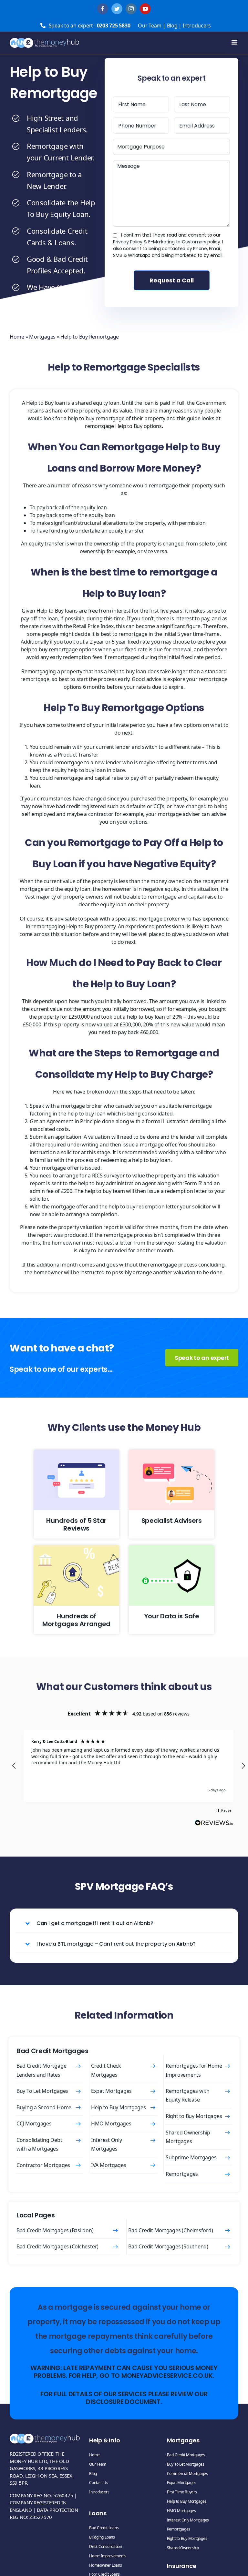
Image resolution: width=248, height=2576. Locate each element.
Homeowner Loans (105, 2565)
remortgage (163, 485)
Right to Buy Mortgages (194, 2116)
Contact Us (99, 2483)
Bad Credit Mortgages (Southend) (168, 2246)
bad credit (68, 806)
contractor (101, 814)
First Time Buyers (182, 2492)
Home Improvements (108, 2556)
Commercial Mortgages (187, 2474)
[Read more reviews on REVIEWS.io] (214, 1824)
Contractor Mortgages (43, 2165)
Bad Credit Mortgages (186, 2455)
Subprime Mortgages (191, 2157)
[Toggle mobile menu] (235, 42)
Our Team (150, 25)
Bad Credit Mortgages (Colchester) (57, 2246)
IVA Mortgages (109, 2165)
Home (17, 337)
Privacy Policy (128, 242)
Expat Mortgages (111, 2091)
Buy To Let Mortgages (42, 2091)
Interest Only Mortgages (188, 2520)
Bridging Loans (102, 2537)
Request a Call (172, 280)
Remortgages (182, 2174)
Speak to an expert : (90, 25)
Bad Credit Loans (104, 2528)
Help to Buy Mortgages (119, 2107)
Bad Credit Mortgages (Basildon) (55, 2230)
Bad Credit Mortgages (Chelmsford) (170, 2230)
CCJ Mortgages (34, 2123)
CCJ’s (159, 806)
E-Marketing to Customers (177, 242)
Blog (172, 25)
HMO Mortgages (111, 2123)
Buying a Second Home (44, 2107)
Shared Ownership (183, 2548)
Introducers (197, 25)
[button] (14, 1766)
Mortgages (42, 337)
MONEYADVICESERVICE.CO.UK (167, 2376)
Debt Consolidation (106, 2546)
